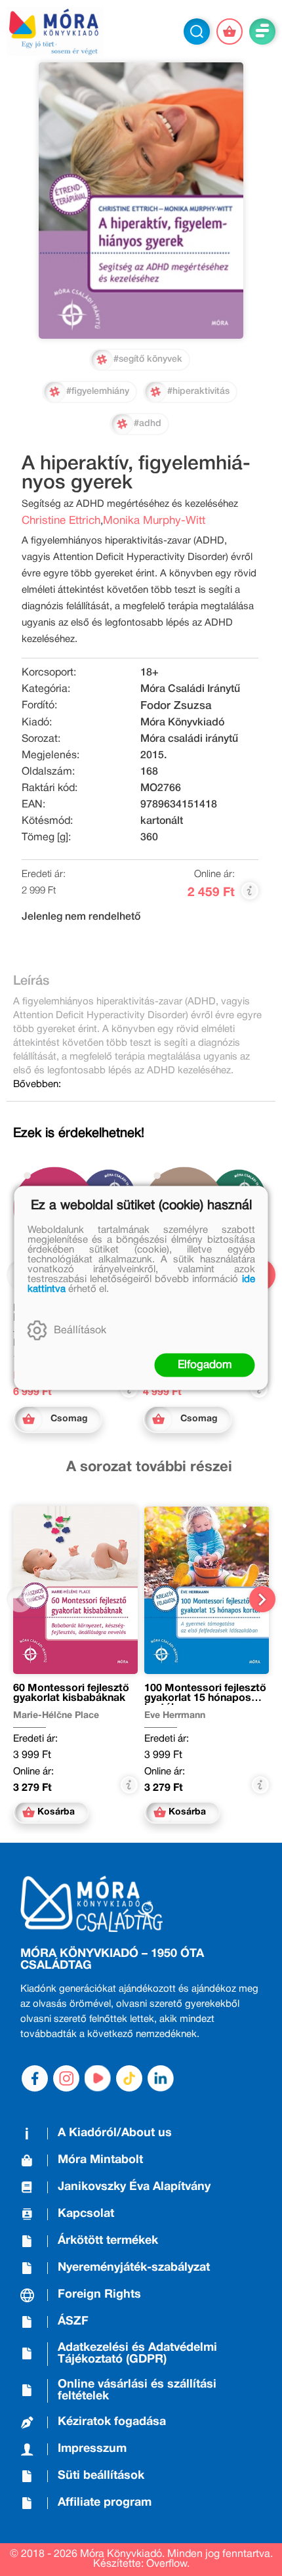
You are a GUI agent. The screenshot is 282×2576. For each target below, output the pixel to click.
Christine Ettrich (61, 521)
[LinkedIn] (161, 2078)
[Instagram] (66, 2078)
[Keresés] (197, 32)
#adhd (148, 424)
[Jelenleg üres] (230, 32)
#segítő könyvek (148, 359)
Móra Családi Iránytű (190, 689)
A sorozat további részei (149, 1467)
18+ (150, 673)
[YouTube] (98, 2078)
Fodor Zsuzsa (176, 706)
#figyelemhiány (98, 392)
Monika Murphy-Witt (154, 521)
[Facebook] (35, 2078)
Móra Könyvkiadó (182, 723)
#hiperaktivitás (198, 392)
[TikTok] (129, 2078)
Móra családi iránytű (189, 739)
